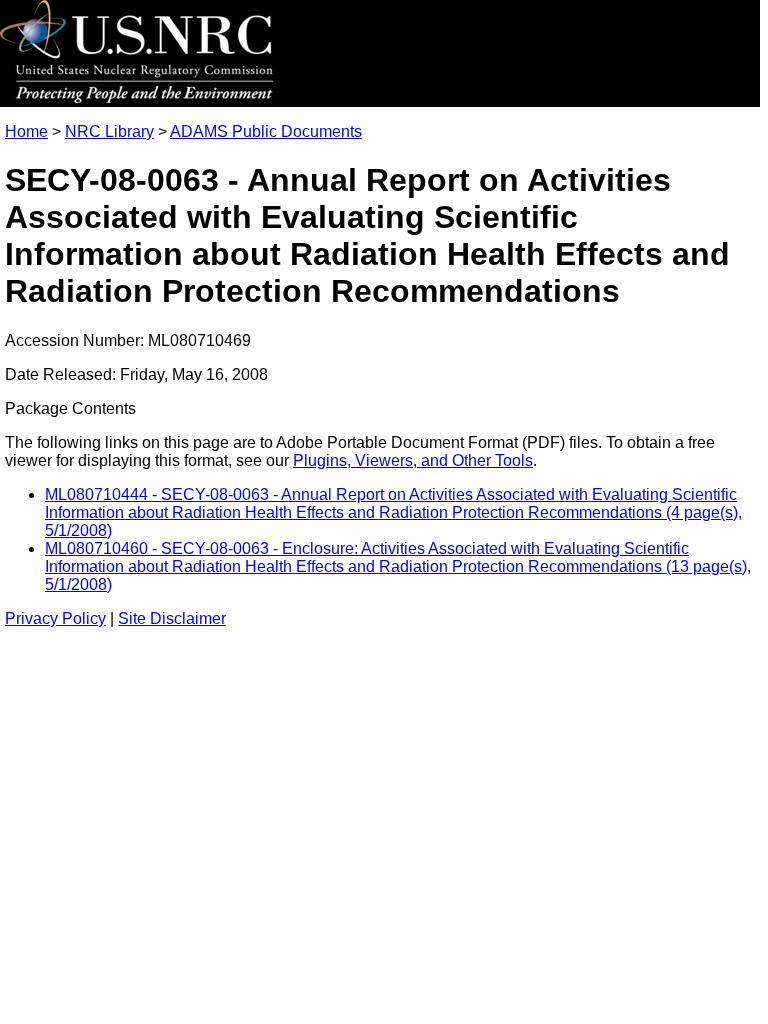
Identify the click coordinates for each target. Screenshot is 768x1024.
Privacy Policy (55, 618)
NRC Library (109, 131)
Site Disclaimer (172, 618)
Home (26, 131)
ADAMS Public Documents (266, 131)
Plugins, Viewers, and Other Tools (413, 460)
